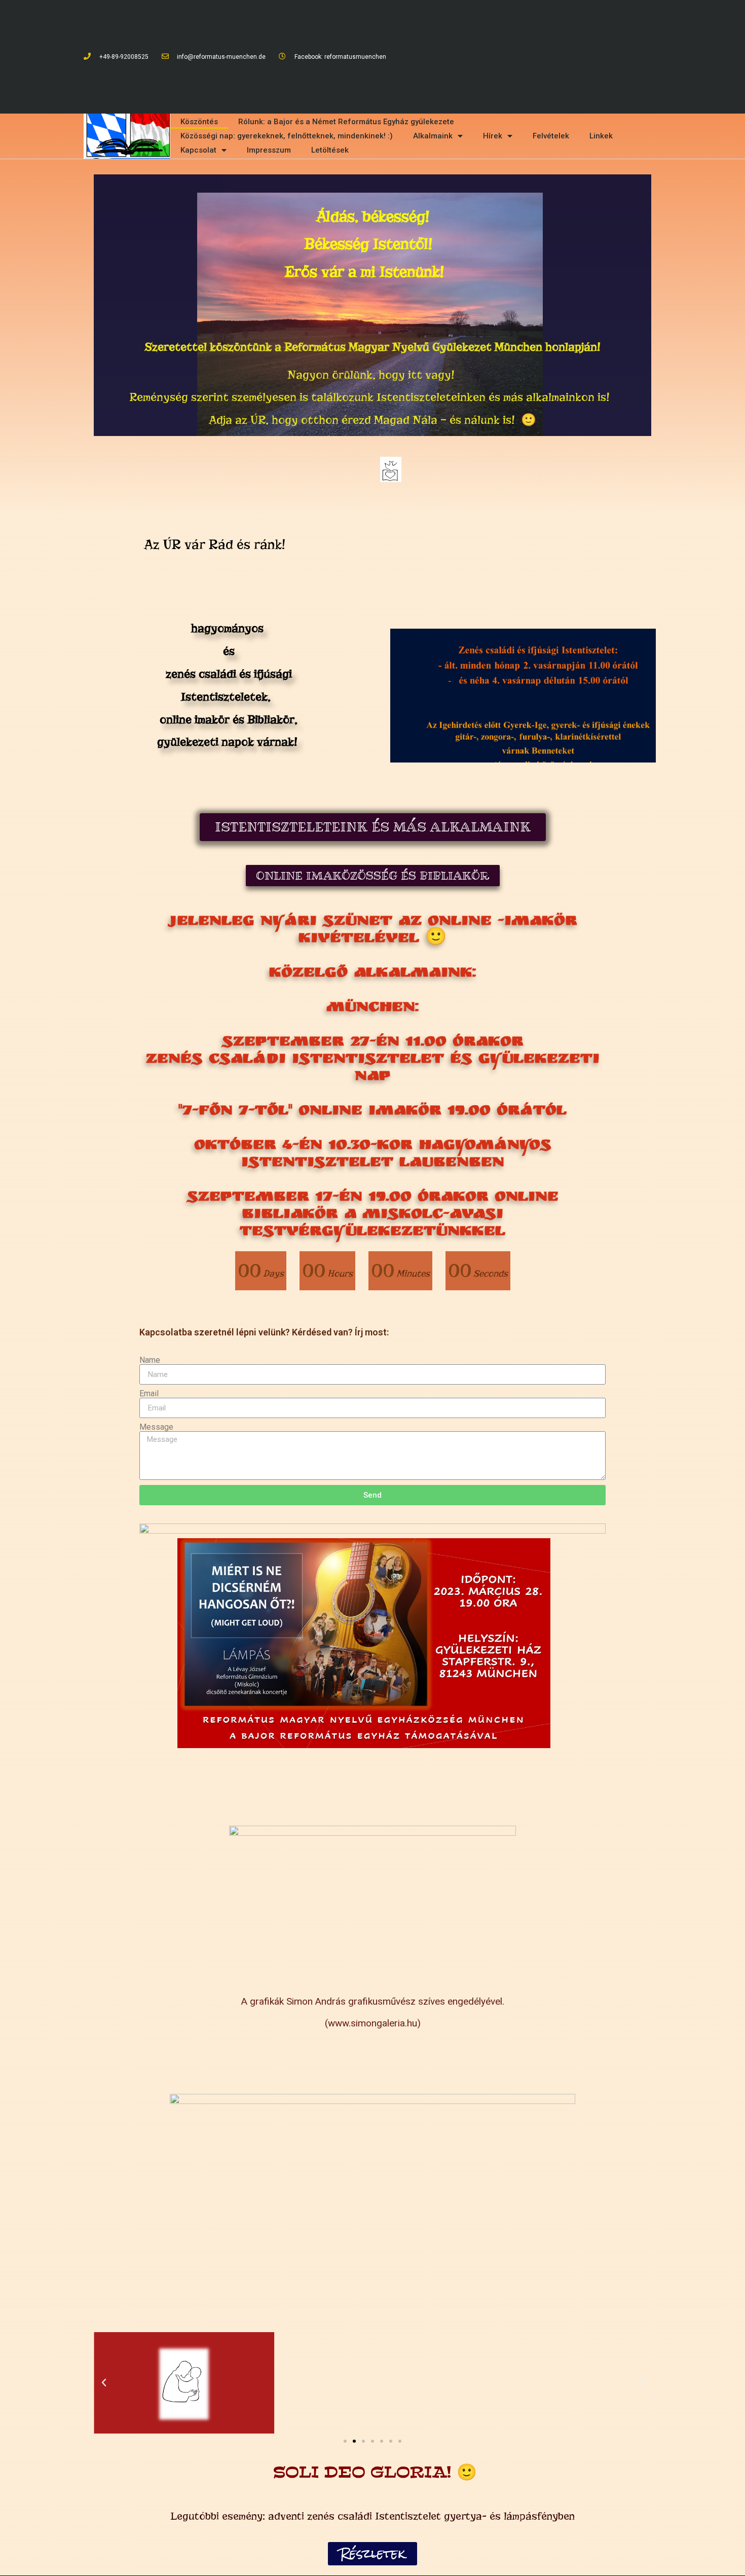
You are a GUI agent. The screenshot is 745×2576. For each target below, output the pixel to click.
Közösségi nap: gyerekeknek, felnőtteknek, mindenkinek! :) (287, 136)
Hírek (493, 136)
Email (149, 1394)
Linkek (601, 136)
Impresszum (269, 150)
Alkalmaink (433, 136)
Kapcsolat (198, 150)
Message (156, 1427)
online (229, 685)
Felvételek (551, 136)
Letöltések (330, 150)
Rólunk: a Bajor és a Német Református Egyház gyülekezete (346, 122)
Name (150, 1360)
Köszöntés (199, 122)
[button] (373, 827)
